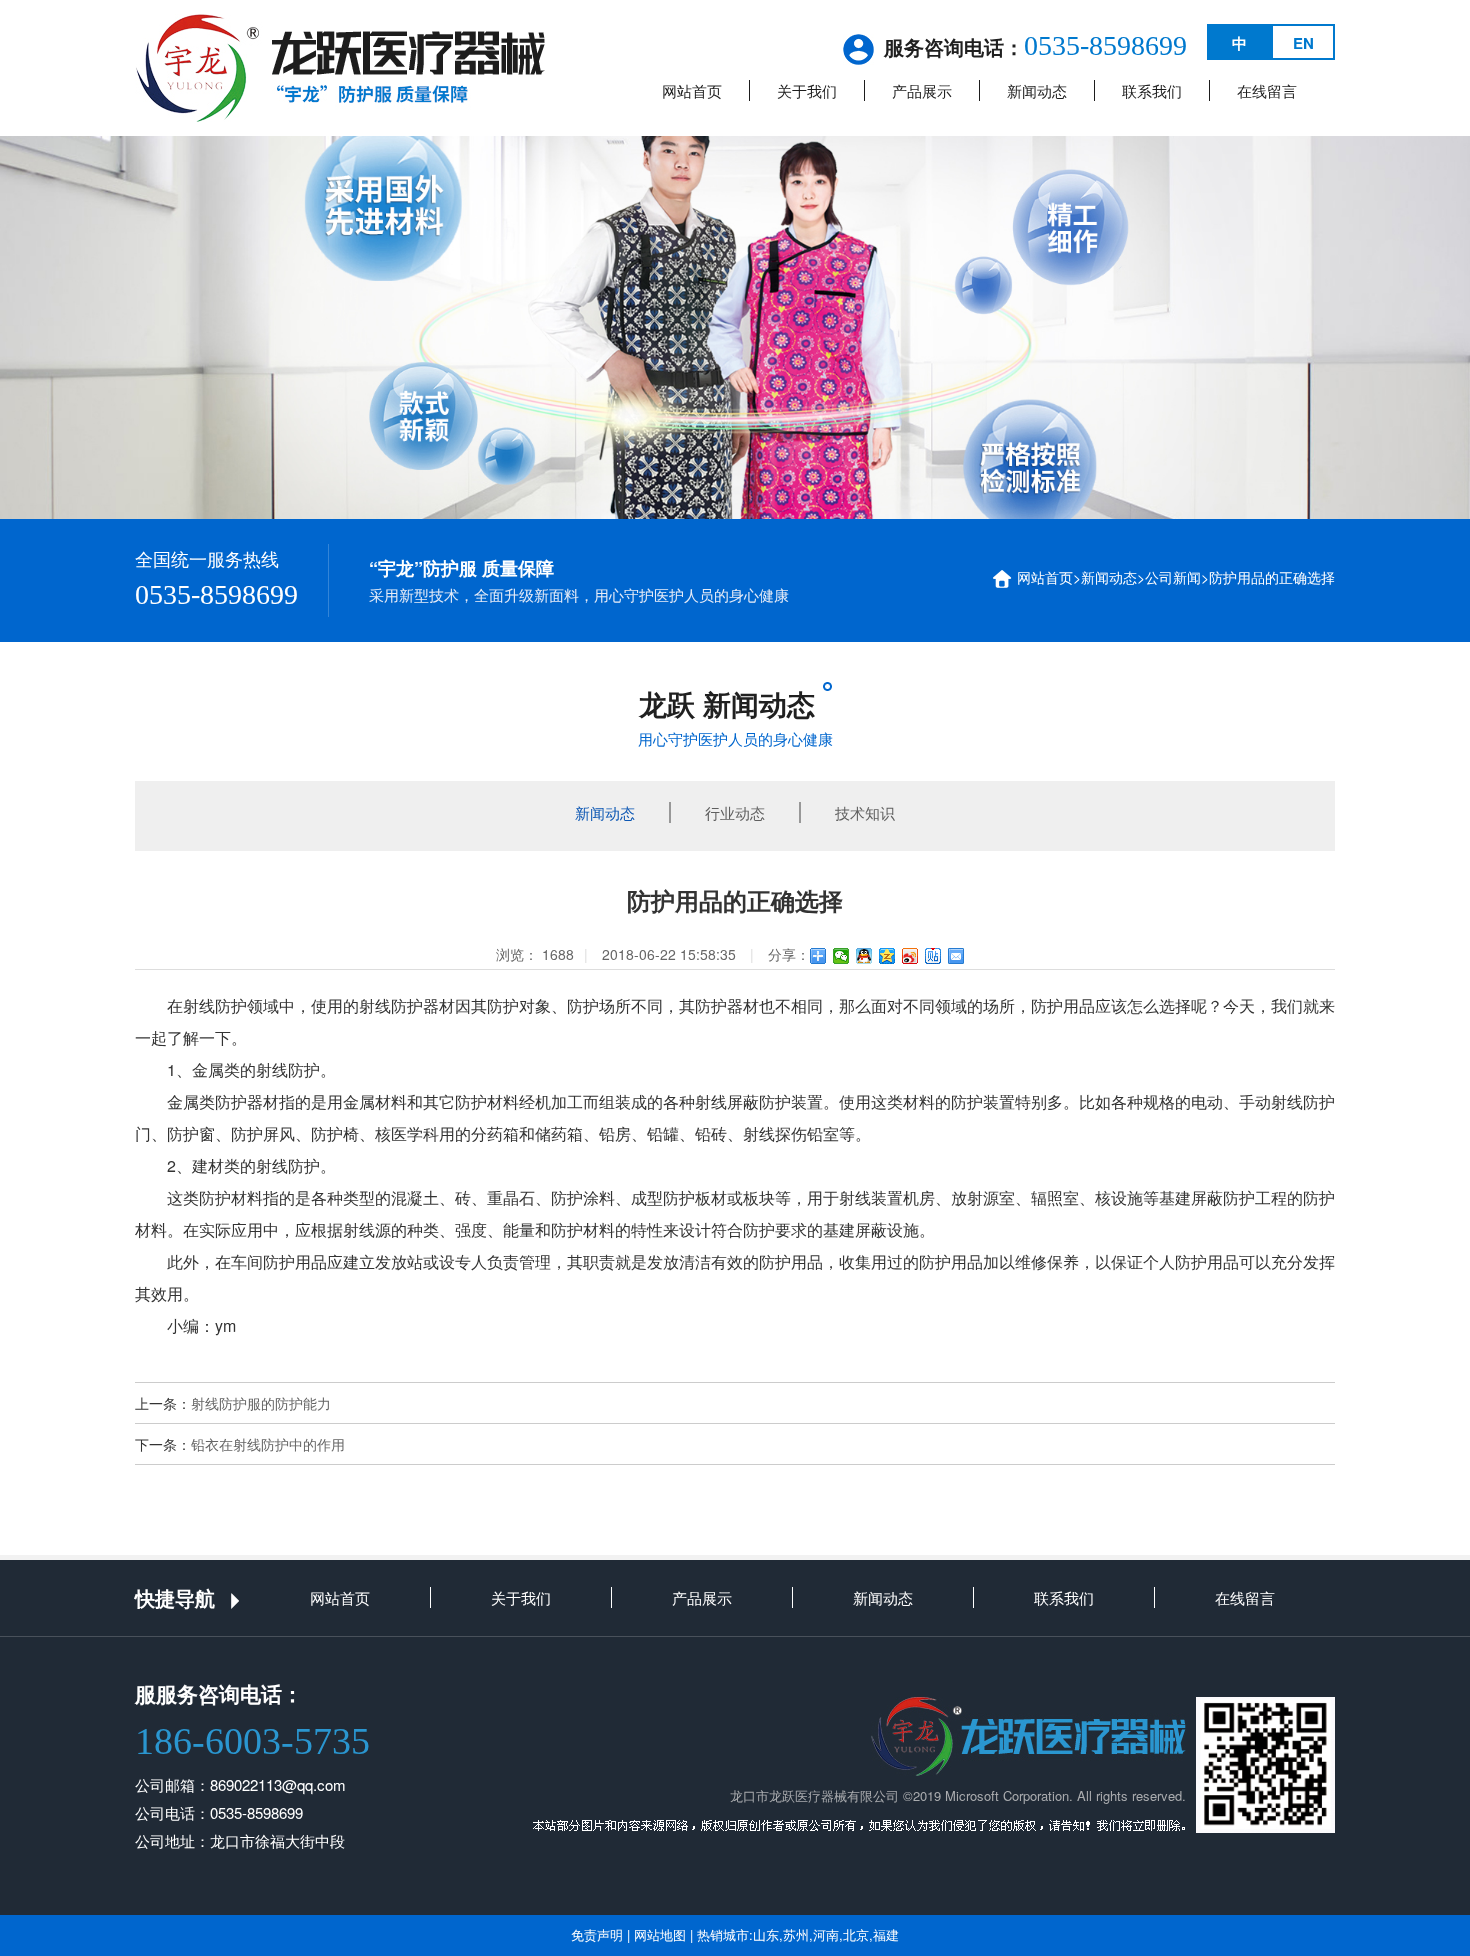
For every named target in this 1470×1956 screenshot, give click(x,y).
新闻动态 (1037, 90)
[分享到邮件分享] (956, 956)
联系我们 (1152, 90)
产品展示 (922, 90)
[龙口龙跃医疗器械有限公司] (340, 66)
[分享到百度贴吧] (933, 956)
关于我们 (807, 90)
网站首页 (692, 90)
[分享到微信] (841, 956)
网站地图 (660, 1934)
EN (1303, 43)
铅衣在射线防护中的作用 (268, 1444)
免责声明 (597, 1934)
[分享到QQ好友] (864, 956)
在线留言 (1267, 90)
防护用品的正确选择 (1272, 577)
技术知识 (865, 812)
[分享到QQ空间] (887, 956)
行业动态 (735, 812)
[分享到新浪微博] (910, 956)
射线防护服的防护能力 (261, 1403)
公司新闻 (1173, 577)
